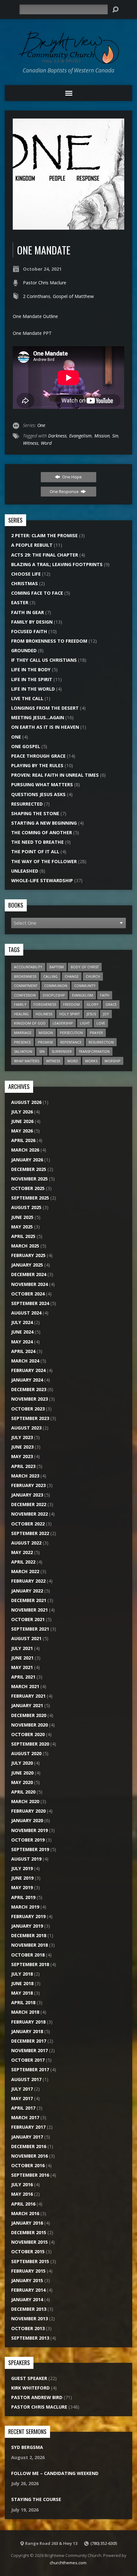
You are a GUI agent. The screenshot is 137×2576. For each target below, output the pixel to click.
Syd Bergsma (27, 2447)
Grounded (24, 650)
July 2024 (22, 1322)
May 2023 (22, 1456)
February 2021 (28, 1696)
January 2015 (27, 2280)
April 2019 (23, 1897)
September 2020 (30, 1744)
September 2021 (30, 1629)
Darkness (57, 436)
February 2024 (28, 1370)
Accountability (28, 967)
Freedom (71, 1004)
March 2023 (25, 1476)
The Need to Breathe (37, 842)
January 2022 (27, 1591)
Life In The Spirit (32, 679)
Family (20, 1004)
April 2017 (23, 2108)
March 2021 (25, 1686)
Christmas (25, 583)
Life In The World (33, 689)
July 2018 (22, 1974)
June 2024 (22, 1332)
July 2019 (22, 1868)
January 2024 (27, 1380)
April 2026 (23, 1140)
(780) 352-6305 (104, 2543)
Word (46, 443)
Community (85, 986)
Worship (112, 1061)
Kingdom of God (30, 1023)
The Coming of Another (42, 832)
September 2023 (30, 1418)
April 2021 (23, 1677)
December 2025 (29, 1169)
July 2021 (22, 1648)
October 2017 (28, 2060)
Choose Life (26, 574)
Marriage (23, 1033)
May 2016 (22, 2194)
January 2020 (27, 1820)
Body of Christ (85, 967)
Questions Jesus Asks (38, 794)
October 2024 (28, 1294)
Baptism (57, 967)
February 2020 (28, 1811)
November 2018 (29, 1945)
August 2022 (26, 1543)
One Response (65, 491)
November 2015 (29, 2242)
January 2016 (27, 2223)
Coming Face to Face (37, 593)
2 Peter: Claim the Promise (44, 535)
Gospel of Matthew (73, 296)
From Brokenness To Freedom (49, 641)
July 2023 (22, 1437)
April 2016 (23, 2204)
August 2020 (26, 1753)
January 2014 (27, 2299)
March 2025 (25, 1246)
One (41, 425)
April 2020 (23, 1792)
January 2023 (27, 1495)
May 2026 (22, 1131)
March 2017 (25, 2117)
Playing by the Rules (37, 765)
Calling (50, 976)
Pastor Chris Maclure (45, 283)
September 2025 (30, 1198)
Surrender (62, 1051)
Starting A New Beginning (44, 823)
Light (85, 1023)
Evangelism (80, 436)
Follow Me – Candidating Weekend (55, 2473)
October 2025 (28, 1188)
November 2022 (29, 1514)
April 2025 (23, 1236)
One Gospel (26, 746)
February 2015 (28, 2271)
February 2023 (28, 1485)
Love (101, 1023)
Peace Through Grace (38, 756)
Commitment (26, 986)
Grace (111, 1004)
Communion (56, 986)
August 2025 (26, 1207)
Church (93, 976)
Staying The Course (36, 2499)
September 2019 (30, 1849)
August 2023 (26, 1428)
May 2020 (22, 1782)
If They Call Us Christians (44, 660)
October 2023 (28, 1409)
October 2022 (28, 1524)
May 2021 (22, 1667)
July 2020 (22, 1763)
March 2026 (25, 1150)
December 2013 (29, 2309)
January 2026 (27, 1160)
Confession (25, 995)
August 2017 (26, 2079)
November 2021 (29, 1610)
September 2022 (30, 1533)
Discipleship (54, 995)
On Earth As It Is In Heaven (45, 727)
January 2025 (27, 1265)
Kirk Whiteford (30, 2388)
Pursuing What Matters (42, 784)
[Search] (115, 10)
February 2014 (28, 2290)
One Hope (72, 477)
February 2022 (28, 1581)
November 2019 (29, 1830)
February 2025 (28, 1255)
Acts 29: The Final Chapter (45, 555)
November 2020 (29, 1725)
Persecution (71, 1033)
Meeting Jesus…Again (38, 717)
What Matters (27, 1061)
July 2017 (22, 2089)
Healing (21, 1014)
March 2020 (25, 1801)
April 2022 (23, 1562)
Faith (105, 995)
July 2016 (22, 2184)
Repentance (71, 1042)
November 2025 (29, 1179)
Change (72, 976)
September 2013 (30, 2338)
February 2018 (28, 2022)
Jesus (91, 1014)
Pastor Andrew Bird (37, 2397)
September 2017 (30, 2069)
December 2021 (29, 1600)
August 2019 (26, 1859)
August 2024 (26, 1313)
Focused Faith (29, 631)
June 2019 (22, 1878)
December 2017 (29, 2041)
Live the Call (27, 698)
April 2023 (23, 1466)
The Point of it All (35, 852)
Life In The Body (31, 669)
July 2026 (22, 1112)
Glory (93, 1004)
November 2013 (29, 2319)
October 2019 (28, 1840)
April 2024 (23, 1351)
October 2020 (28, 1734)
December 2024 (29, 1274)
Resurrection (101, 1042)
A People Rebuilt (32, 545)
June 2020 (22, 1773)
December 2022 (29, 1504)
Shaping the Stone (35, 813)
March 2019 (25, 1907)
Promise (46, 1042)
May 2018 (22, 1993)
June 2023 (22, 1447)
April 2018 (23, 2002)
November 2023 (29, 1399)
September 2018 (30, 1964)
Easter (20, 602)
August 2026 (26, 1102)
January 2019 (27, 1926)
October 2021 (28, 1619)
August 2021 (26, 1638)
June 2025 (22, 1217)
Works (91, 1061)
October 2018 (28, 1955)
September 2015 (30, 2261)
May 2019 (22, 1887)
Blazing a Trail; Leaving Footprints (57, 564)
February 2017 (28, 2127)
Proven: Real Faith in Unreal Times (55, 775)
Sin (115, 436)
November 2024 (29, 1284)
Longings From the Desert (45, 708)
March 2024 (25, 1361)
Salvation (23, 1051)
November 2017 (29, 2050)
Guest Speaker (29, 2378)
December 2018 (29, 1935)
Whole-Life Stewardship (42, 880)
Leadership (63, 1023)
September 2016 (30, 2175)
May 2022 (22, 1552)
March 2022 (25, 1571)
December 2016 (29, 2146)
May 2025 (22, 1227)
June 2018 (22, 1983)
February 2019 (28, 1916)
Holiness (44, 1014)
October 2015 (28, 2251)
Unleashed (25, 871)
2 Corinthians (37, 296)
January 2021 (27, 1705)
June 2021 (22, 1658)
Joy (106, 1014)
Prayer (96, 1033)
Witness (31, 443)
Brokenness (25, 976)
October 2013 (28, 2328)
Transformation (94, 1051)
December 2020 (29, 1715)
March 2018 (25, 2012)
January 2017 (27, 2137)
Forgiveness (45, 1004)
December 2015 (29, 2232)
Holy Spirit (69, 1014)
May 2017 (22, 2098)
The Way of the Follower (44, 861)
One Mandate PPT (32, 333)
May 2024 (22, 1342)
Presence (22, 1042)
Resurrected (27, 804)
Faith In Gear (28, 612)
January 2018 (27, 2031)
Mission (102, 436)
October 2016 (28, 2165)
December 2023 (29, 1389)
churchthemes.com (68, 2563)
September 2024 (30, 1303)
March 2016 (25, 2213)
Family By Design (32, 622)
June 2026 (22, 1121)
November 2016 (29, 2156)
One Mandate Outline (35, 316)
